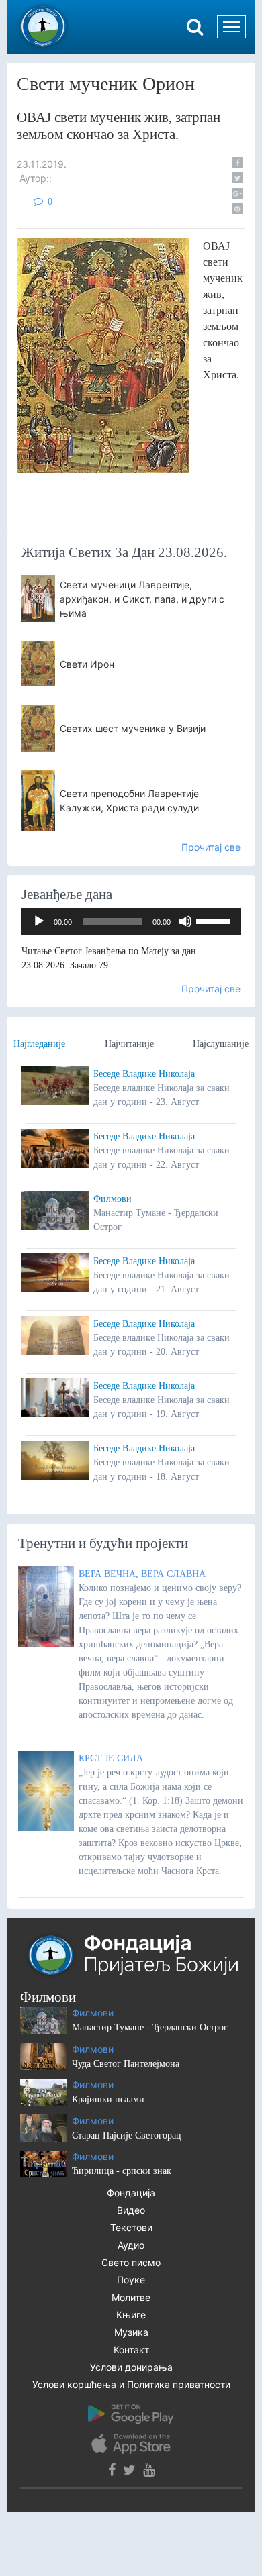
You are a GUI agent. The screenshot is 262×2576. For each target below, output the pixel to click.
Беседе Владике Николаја (144, 1074)
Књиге (131, 2315)
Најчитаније (129, 1044)
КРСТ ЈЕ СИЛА (111, 1758)
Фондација (131, 2193)
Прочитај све (211, 847)
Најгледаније (39, 1044)
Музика (131, 2332)
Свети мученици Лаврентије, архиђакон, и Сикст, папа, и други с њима (142, 599)
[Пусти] (39, 921)
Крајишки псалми (108, 2099)
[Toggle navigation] (231, 27)
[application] (131, 921)
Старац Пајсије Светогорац (127, 2135)
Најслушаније (221, 1044)
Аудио (131, 2245)
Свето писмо (131, 2262)
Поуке (131, 2280)
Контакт (131, 2350)
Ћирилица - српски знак (122, 2171)
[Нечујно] (185, 921)
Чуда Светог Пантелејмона (126, 2064)
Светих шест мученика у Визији (133, 728)
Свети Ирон (87, 664)
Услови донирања (131, 2367)
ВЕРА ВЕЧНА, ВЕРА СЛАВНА (142, 1574)
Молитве (131, 2297)
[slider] (215, 920)
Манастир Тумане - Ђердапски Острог (150, 2027)
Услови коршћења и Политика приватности (131, 2384)
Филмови (113, 1199)
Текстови (131, 2227)
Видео (131, 2210)
